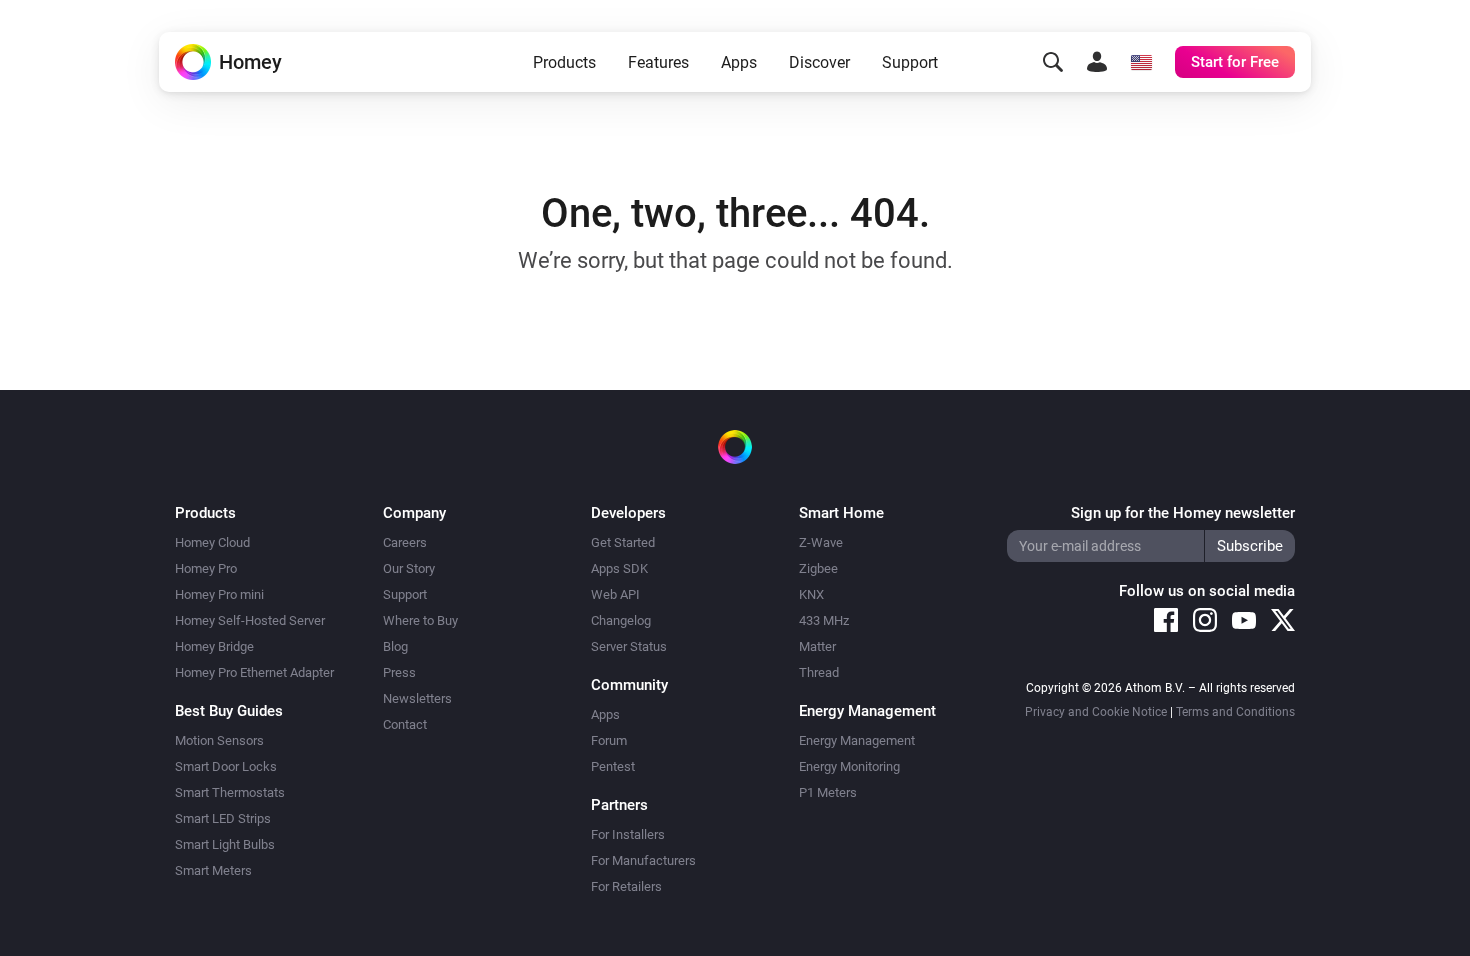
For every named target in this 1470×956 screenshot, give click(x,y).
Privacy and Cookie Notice (1096, 712)
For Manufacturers (643, 860)
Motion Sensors (219, 740)
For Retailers (626, 886)
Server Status (629, 646)
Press (399, 672)
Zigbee (818, 568)
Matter (817, 646)
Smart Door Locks (226, 766)
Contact (405, 724)
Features (658, 62)
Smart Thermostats (230, 792)
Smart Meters (213, 870)
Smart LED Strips (223, 818)
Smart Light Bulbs (225, 844)
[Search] (1053, 62)
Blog (395, 646)
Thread (819, 672)
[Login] (1097, 62)
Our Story (409, 568)
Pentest (613, 766)
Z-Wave (821, 542)
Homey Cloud (212, 542)
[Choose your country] (1141, 62)
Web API (615, 594)
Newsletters (417, 698)
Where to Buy (420, 620)
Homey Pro (206, 568)
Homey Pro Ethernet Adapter (254, 672)
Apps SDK (619, 568)
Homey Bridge (214, 646)
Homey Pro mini (219, 594)
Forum (609, 740)
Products (564, 62)
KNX (811, 594)
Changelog (621, 620)
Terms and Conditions (1235, 712)
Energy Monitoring (849, 766)
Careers (405, 542)
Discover (819, 62)
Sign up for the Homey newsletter (1183, 513)
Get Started (623, 542)
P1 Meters (828, 792)
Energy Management (857, 740)
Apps (739, 62)
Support (910, 62)
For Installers (628, 834)
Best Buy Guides (229, 711)
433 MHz (824, 620)
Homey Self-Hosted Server (250, 620)
